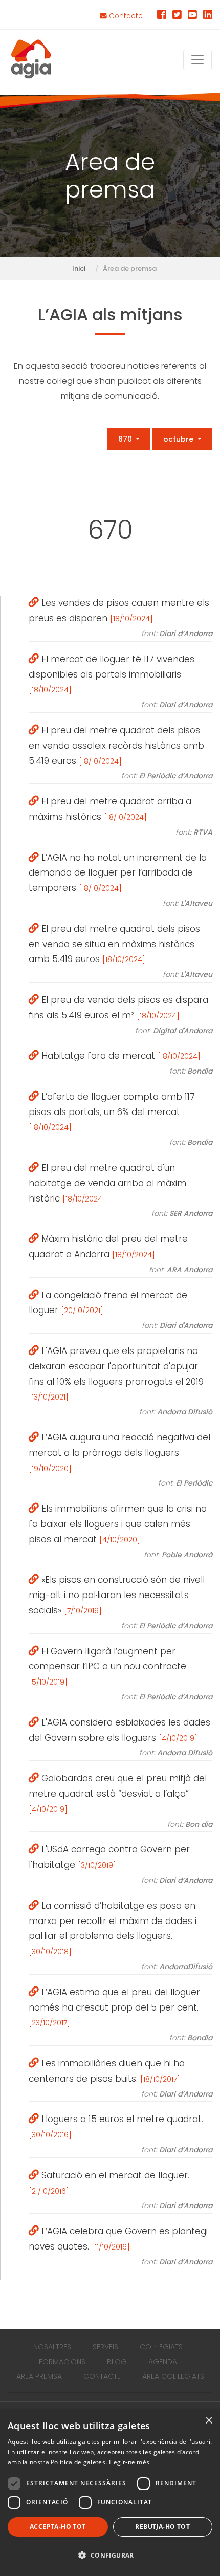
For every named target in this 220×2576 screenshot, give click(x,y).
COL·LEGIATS (161, 2347)
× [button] (208, 2421)
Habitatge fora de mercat (126, 1063)
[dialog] (110, 2493)
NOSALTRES (52, 2347)
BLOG (117, 2362)
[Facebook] (162, 16)
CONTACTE (102, 2376)
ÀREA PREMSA (39, 2376)
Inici (79, 268)
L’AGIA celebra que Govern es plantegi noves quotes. (120, 2246)
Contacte (125, 16)
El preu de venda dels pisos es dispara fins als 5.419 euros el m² (120, 1015)
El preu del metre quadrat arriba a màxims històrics (120, 816)
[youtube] (192, 16)
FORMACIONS (62, 2362)
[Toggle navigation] (197, 60)
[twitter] (177, 16)
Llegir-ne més (129, 2462)
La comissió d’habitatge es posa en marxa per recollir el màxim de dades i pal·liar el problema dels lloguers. (120, 1936)
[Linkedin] (208, 16)
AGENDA (163, 2362)
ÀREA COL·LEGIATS (173, 2376)
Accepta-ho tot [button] (58, 2527)
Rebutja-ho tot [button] (162, 2527)
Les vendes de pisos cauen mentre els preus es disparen (120, 618)
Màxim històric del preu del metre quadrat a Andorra (120, 1254)
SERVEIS (105, 2347)
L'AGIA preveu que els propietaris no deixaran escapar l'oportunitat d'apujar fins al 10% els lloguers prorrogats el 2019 (120, 1381)
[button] (110, 2556)
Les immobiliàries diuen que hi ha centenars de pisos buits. (120, 2078)
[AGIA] (31, 60)
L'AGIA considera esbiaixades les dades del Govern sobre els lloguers (120, 1737)
